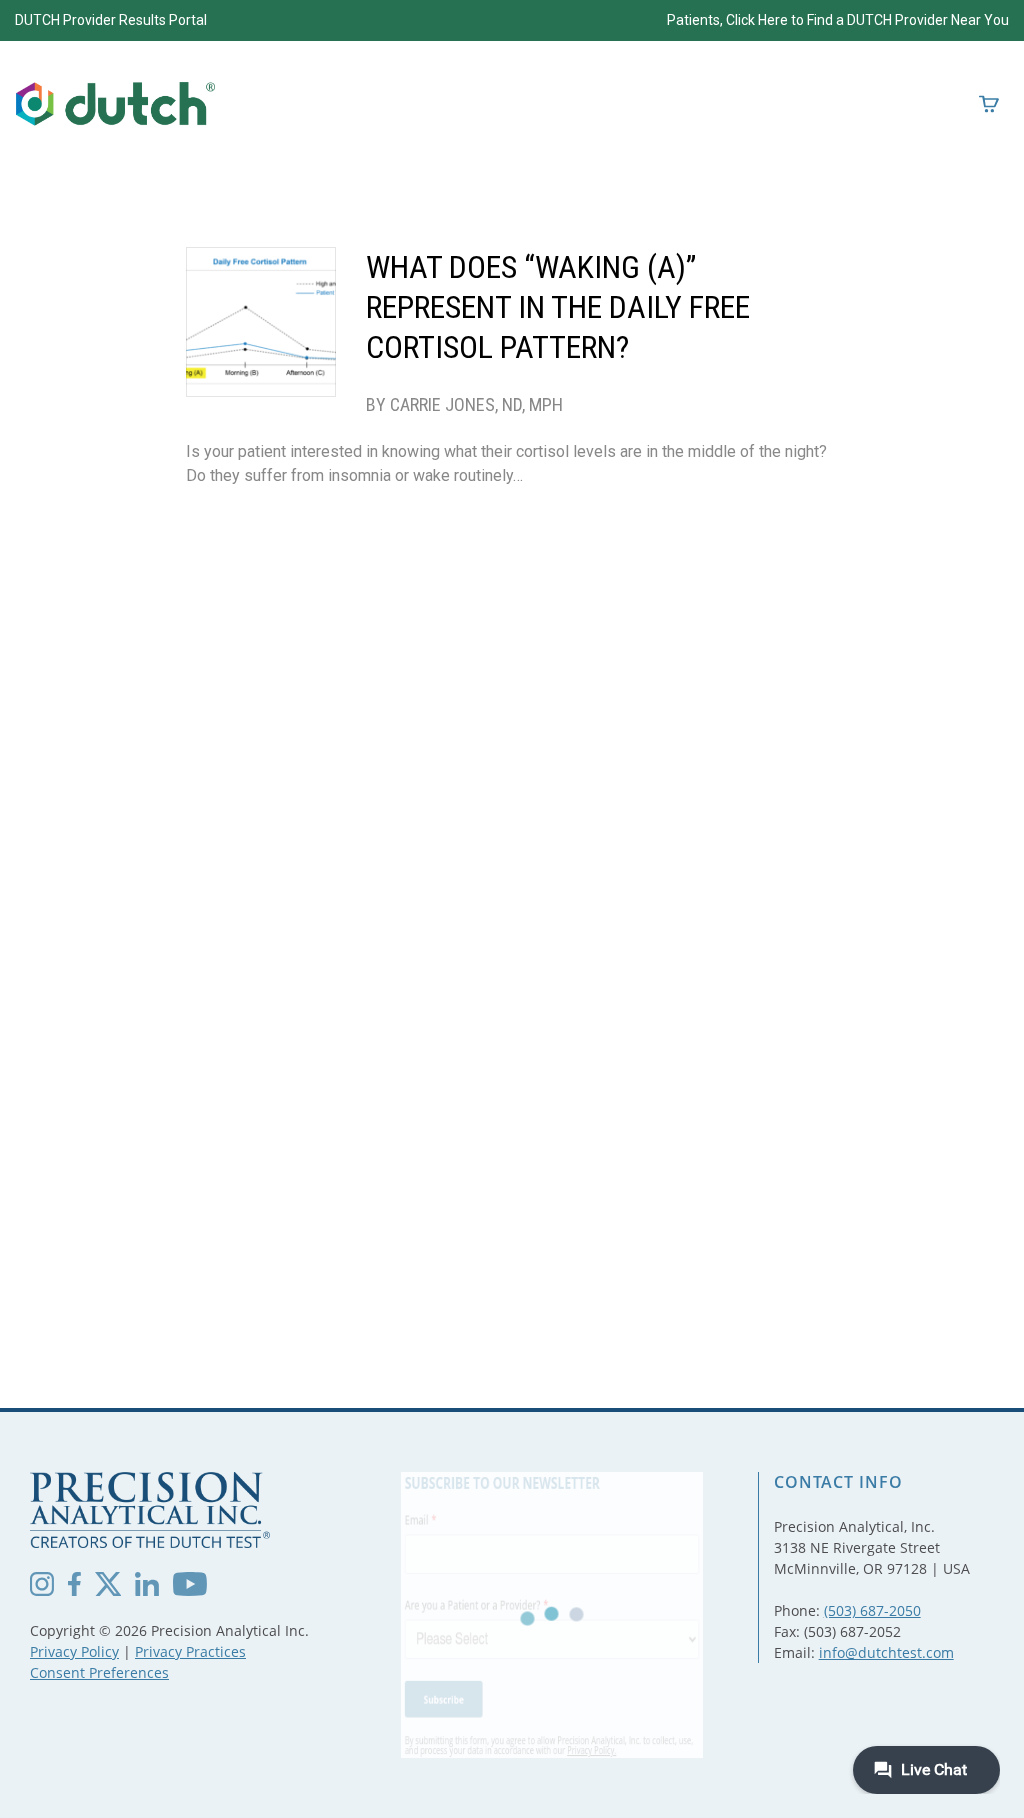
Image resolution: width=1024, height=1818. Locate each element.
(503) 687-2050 (872, 1610)
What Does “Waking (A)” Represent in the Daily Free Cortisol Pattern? (558, 307)
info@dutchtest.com (886, 1652)
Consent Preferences (99, 1672)
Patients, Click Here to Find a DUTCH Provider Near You (838, 20)
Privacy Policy (74, 1651)
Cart (989, 104)
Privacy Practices (190, 1651)
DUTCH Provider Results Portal (111, 20)
